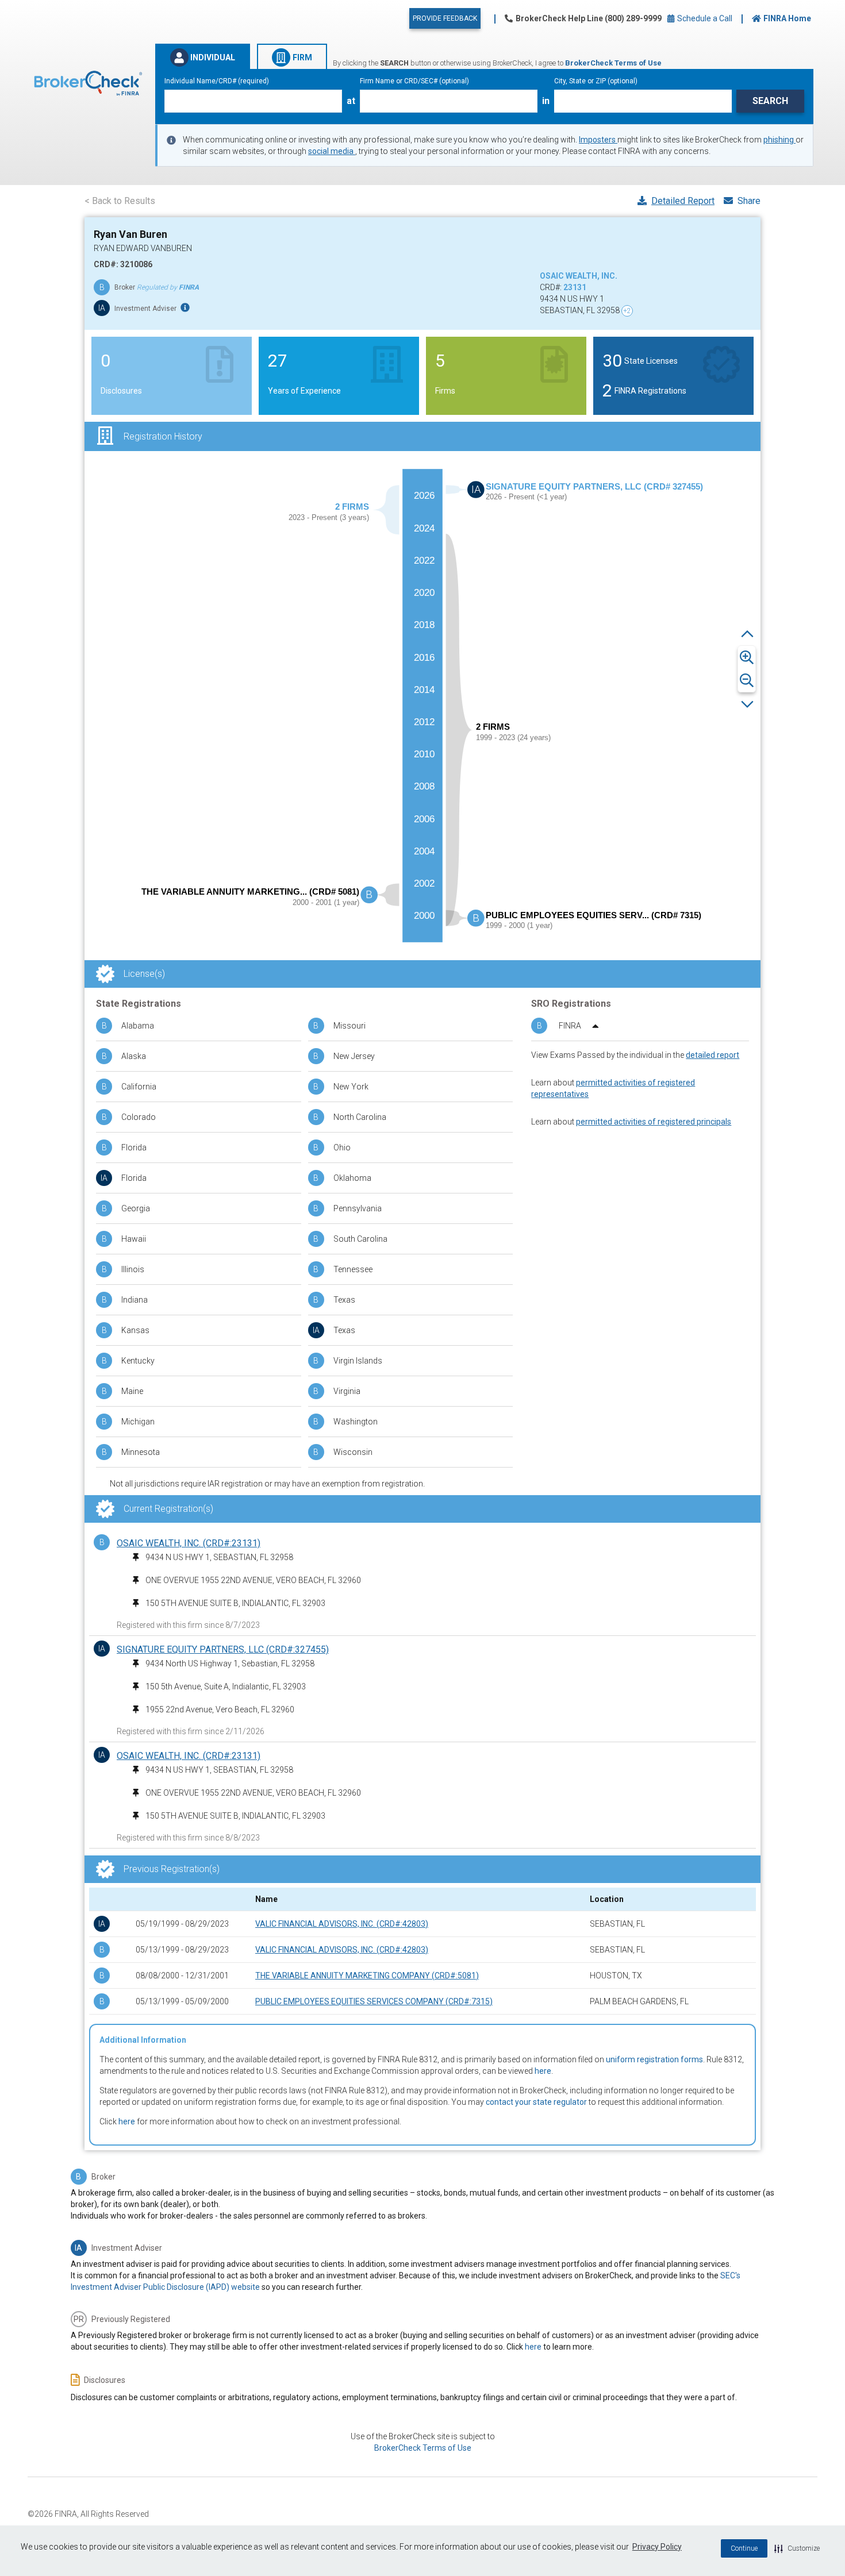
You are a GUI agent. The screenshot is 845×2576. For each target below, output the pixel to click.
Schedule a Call (704, 18)
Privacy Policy (657, 2547)
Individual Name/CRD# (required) (217, 81)
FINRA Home (787, 18)
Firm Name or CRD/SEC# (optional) (414, 81)
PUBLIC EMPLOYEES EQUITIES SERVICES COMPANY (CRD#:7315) (374, 2001)
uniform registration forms (654, 2059)
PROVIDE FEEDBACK (445, 18)
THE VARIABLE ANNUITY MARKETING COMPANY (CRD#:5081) (367, 1976)
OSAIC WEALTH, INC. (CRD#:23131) (189, 1543)
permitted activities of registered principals (654, 1122)
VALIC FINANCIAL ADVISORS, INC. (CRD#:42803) (342, 1924)
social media (332, 151)
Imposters (598, 140)
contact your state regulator (536, 2102)
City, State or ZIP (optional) (596, 81)
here (543, 2071)
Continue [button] (744, 2548)
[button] (797, 2548)
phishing (779, 140)
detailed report (713, 1055)
